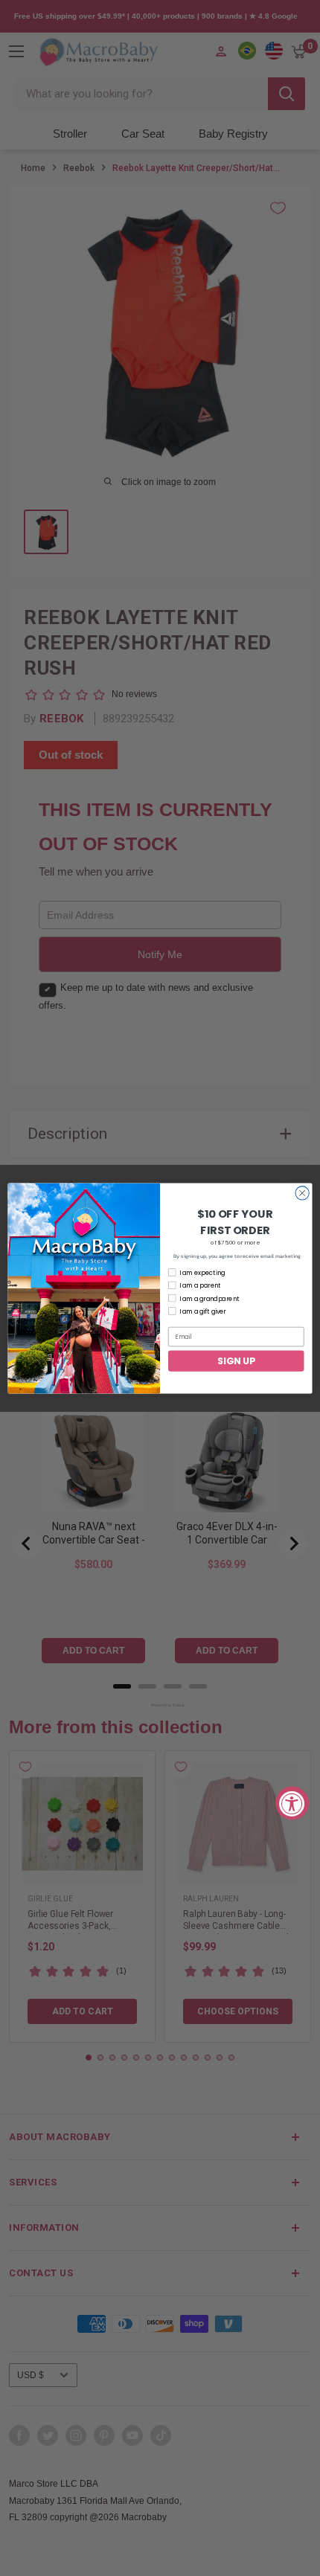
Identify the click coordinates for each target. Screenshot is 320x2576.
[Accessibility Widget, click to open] (292, 1803)
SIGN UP (236, 1360)
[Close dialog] (302, 1192)
